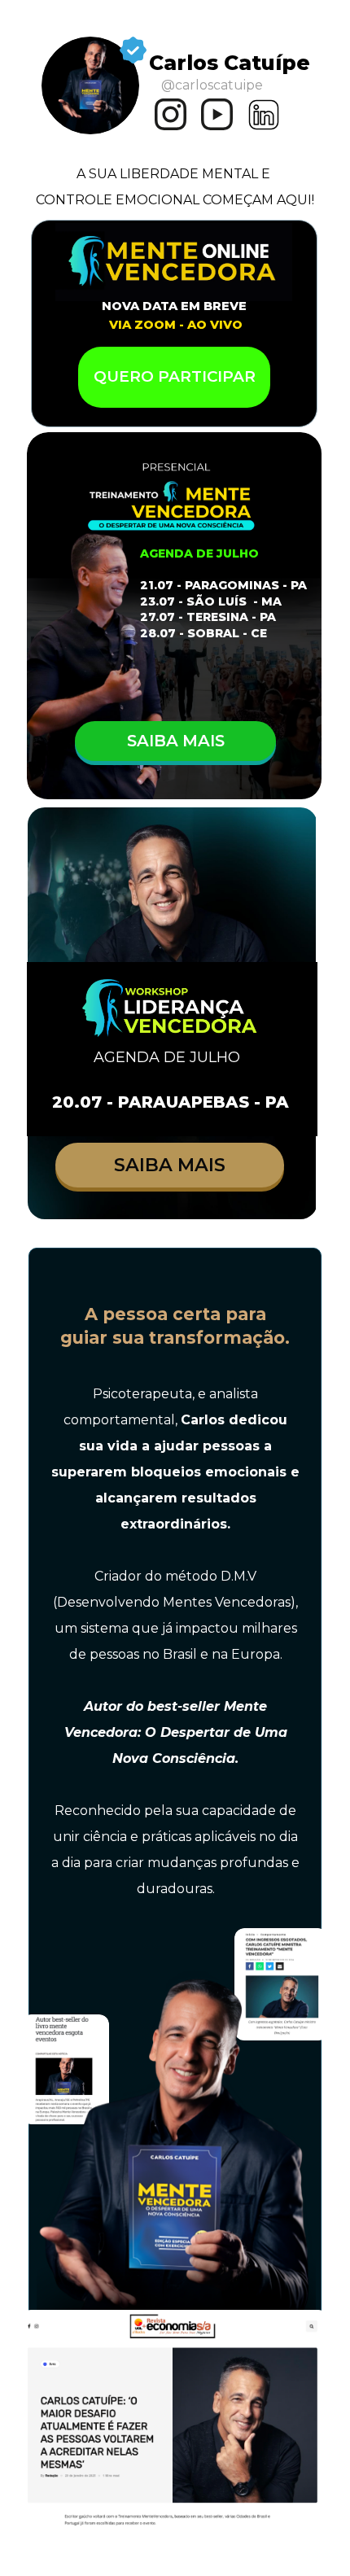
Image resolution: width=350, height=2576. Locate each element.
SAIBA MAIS (175, 741)
